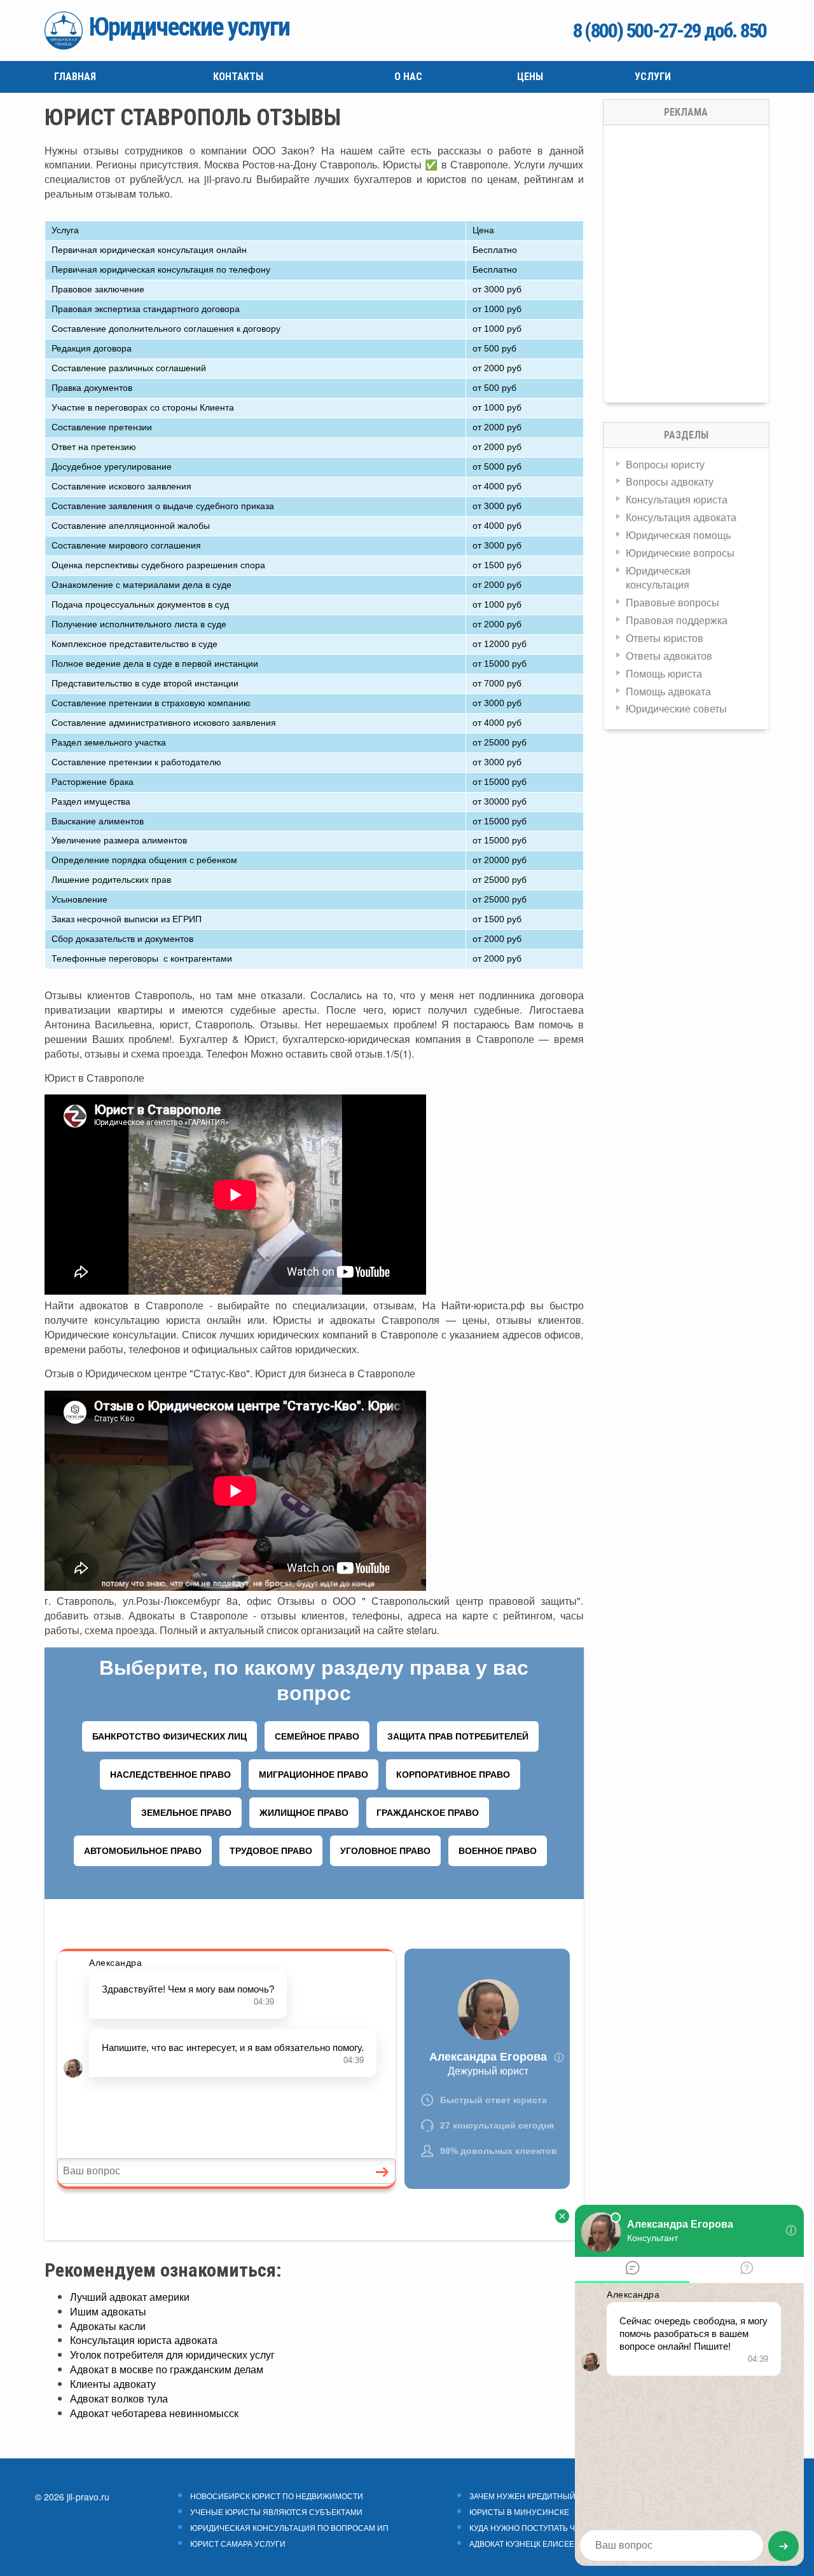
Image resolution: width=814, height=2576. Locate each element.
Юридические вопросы (680, 553)
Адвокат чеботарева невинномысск (154, 2413)
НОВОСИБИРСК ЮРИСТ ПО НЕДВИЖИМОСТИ (277, 2496)
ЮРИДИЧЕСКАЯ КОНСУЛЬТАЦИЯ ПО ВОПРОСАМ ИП (289, 2528)
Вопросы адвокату (670, 481)
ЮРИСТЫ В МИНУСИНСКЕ (519, 2512)
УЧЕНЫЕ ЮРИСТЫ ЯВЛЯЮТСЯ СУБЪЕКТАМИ (276, 2512)
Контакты (238, 77)
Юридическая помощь (678, 535)
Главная (75, 77)
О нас (408, 77)
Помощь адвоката (668, 691)
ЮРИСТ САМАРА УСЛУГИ (238, 2544)
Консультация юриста (677, 499)
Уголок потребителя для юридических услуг (172, 2355)
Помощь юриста (664, 673)
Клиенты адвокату (113, 2384)
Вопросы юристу (665, 464)
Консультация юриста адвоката (144, 2340)
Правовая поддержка (677, 620)
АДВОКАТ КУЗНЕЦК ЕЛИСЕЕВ (524, 2544)
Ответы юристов (665, 638)
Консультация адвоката (681, 517)
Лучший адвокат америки (130, 2297)
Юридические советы (676, 708)
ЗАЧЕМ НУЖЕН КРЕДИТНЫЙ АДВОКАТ (541, 2496)
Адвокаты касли (108, 2326)
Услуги (653, 77)
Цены (530, 77)
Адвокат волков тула (119, 2398)
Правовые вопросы (673, 602)
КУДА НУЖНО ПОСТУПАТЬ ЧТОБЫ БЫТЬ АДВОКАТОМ (569, 2528)
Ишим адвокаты (108, 2311)
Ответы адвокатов (669, 656)
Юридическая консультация (658, 578)
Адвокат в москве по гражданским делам (167, 2369)
